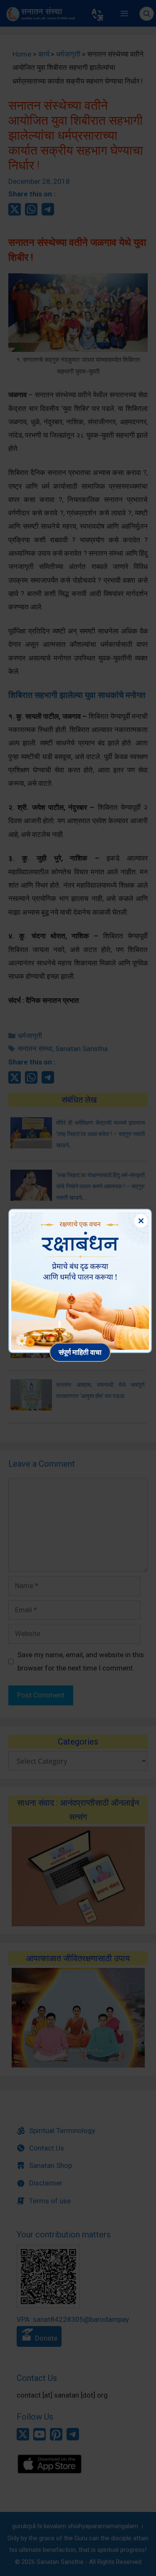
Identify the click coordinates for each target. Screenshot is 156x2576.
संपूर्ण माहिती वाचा (80, 1352)
